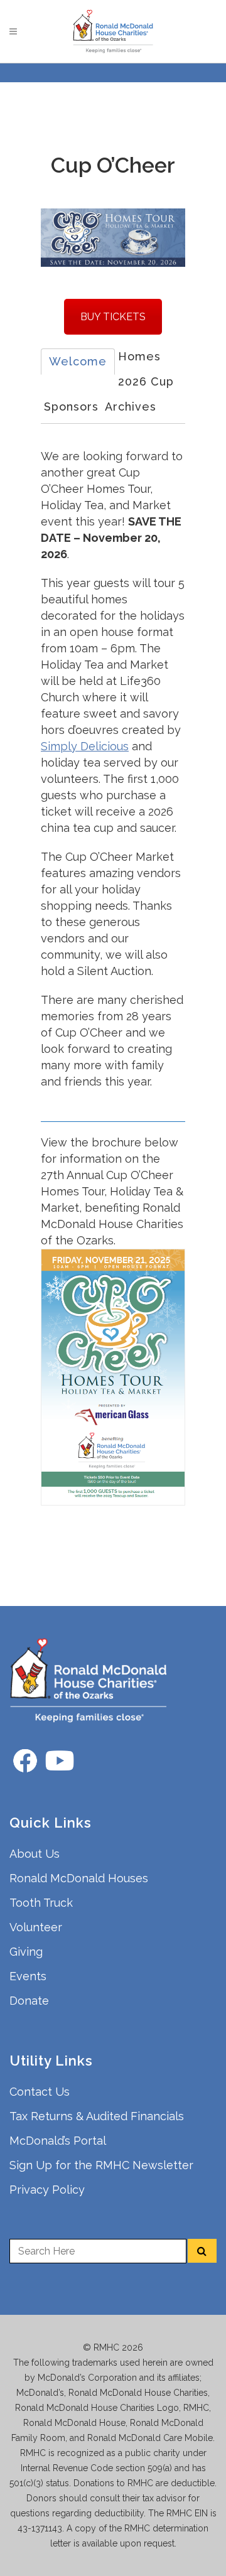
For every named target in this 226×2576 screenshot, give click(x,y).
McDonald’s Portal (58, 2141)
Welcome (78, 361)
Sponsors (71, 407)
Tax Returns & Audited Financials (97, 2116)
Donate (29, 2001)
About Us (35, 1854)
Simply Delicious (85, 746)
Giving (26, 1952)
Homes (139, 356)
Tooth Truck (41, 1903)
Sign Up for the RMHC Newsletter (101, 2165)
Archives (131, 407)
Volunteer (36, 1927)
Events (28, 1976)
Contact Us (40, 2092)
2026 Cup (146, 381)
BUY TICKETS (113, 317)
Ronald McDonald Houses (79, 1878)
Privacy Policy (47, 2190)
